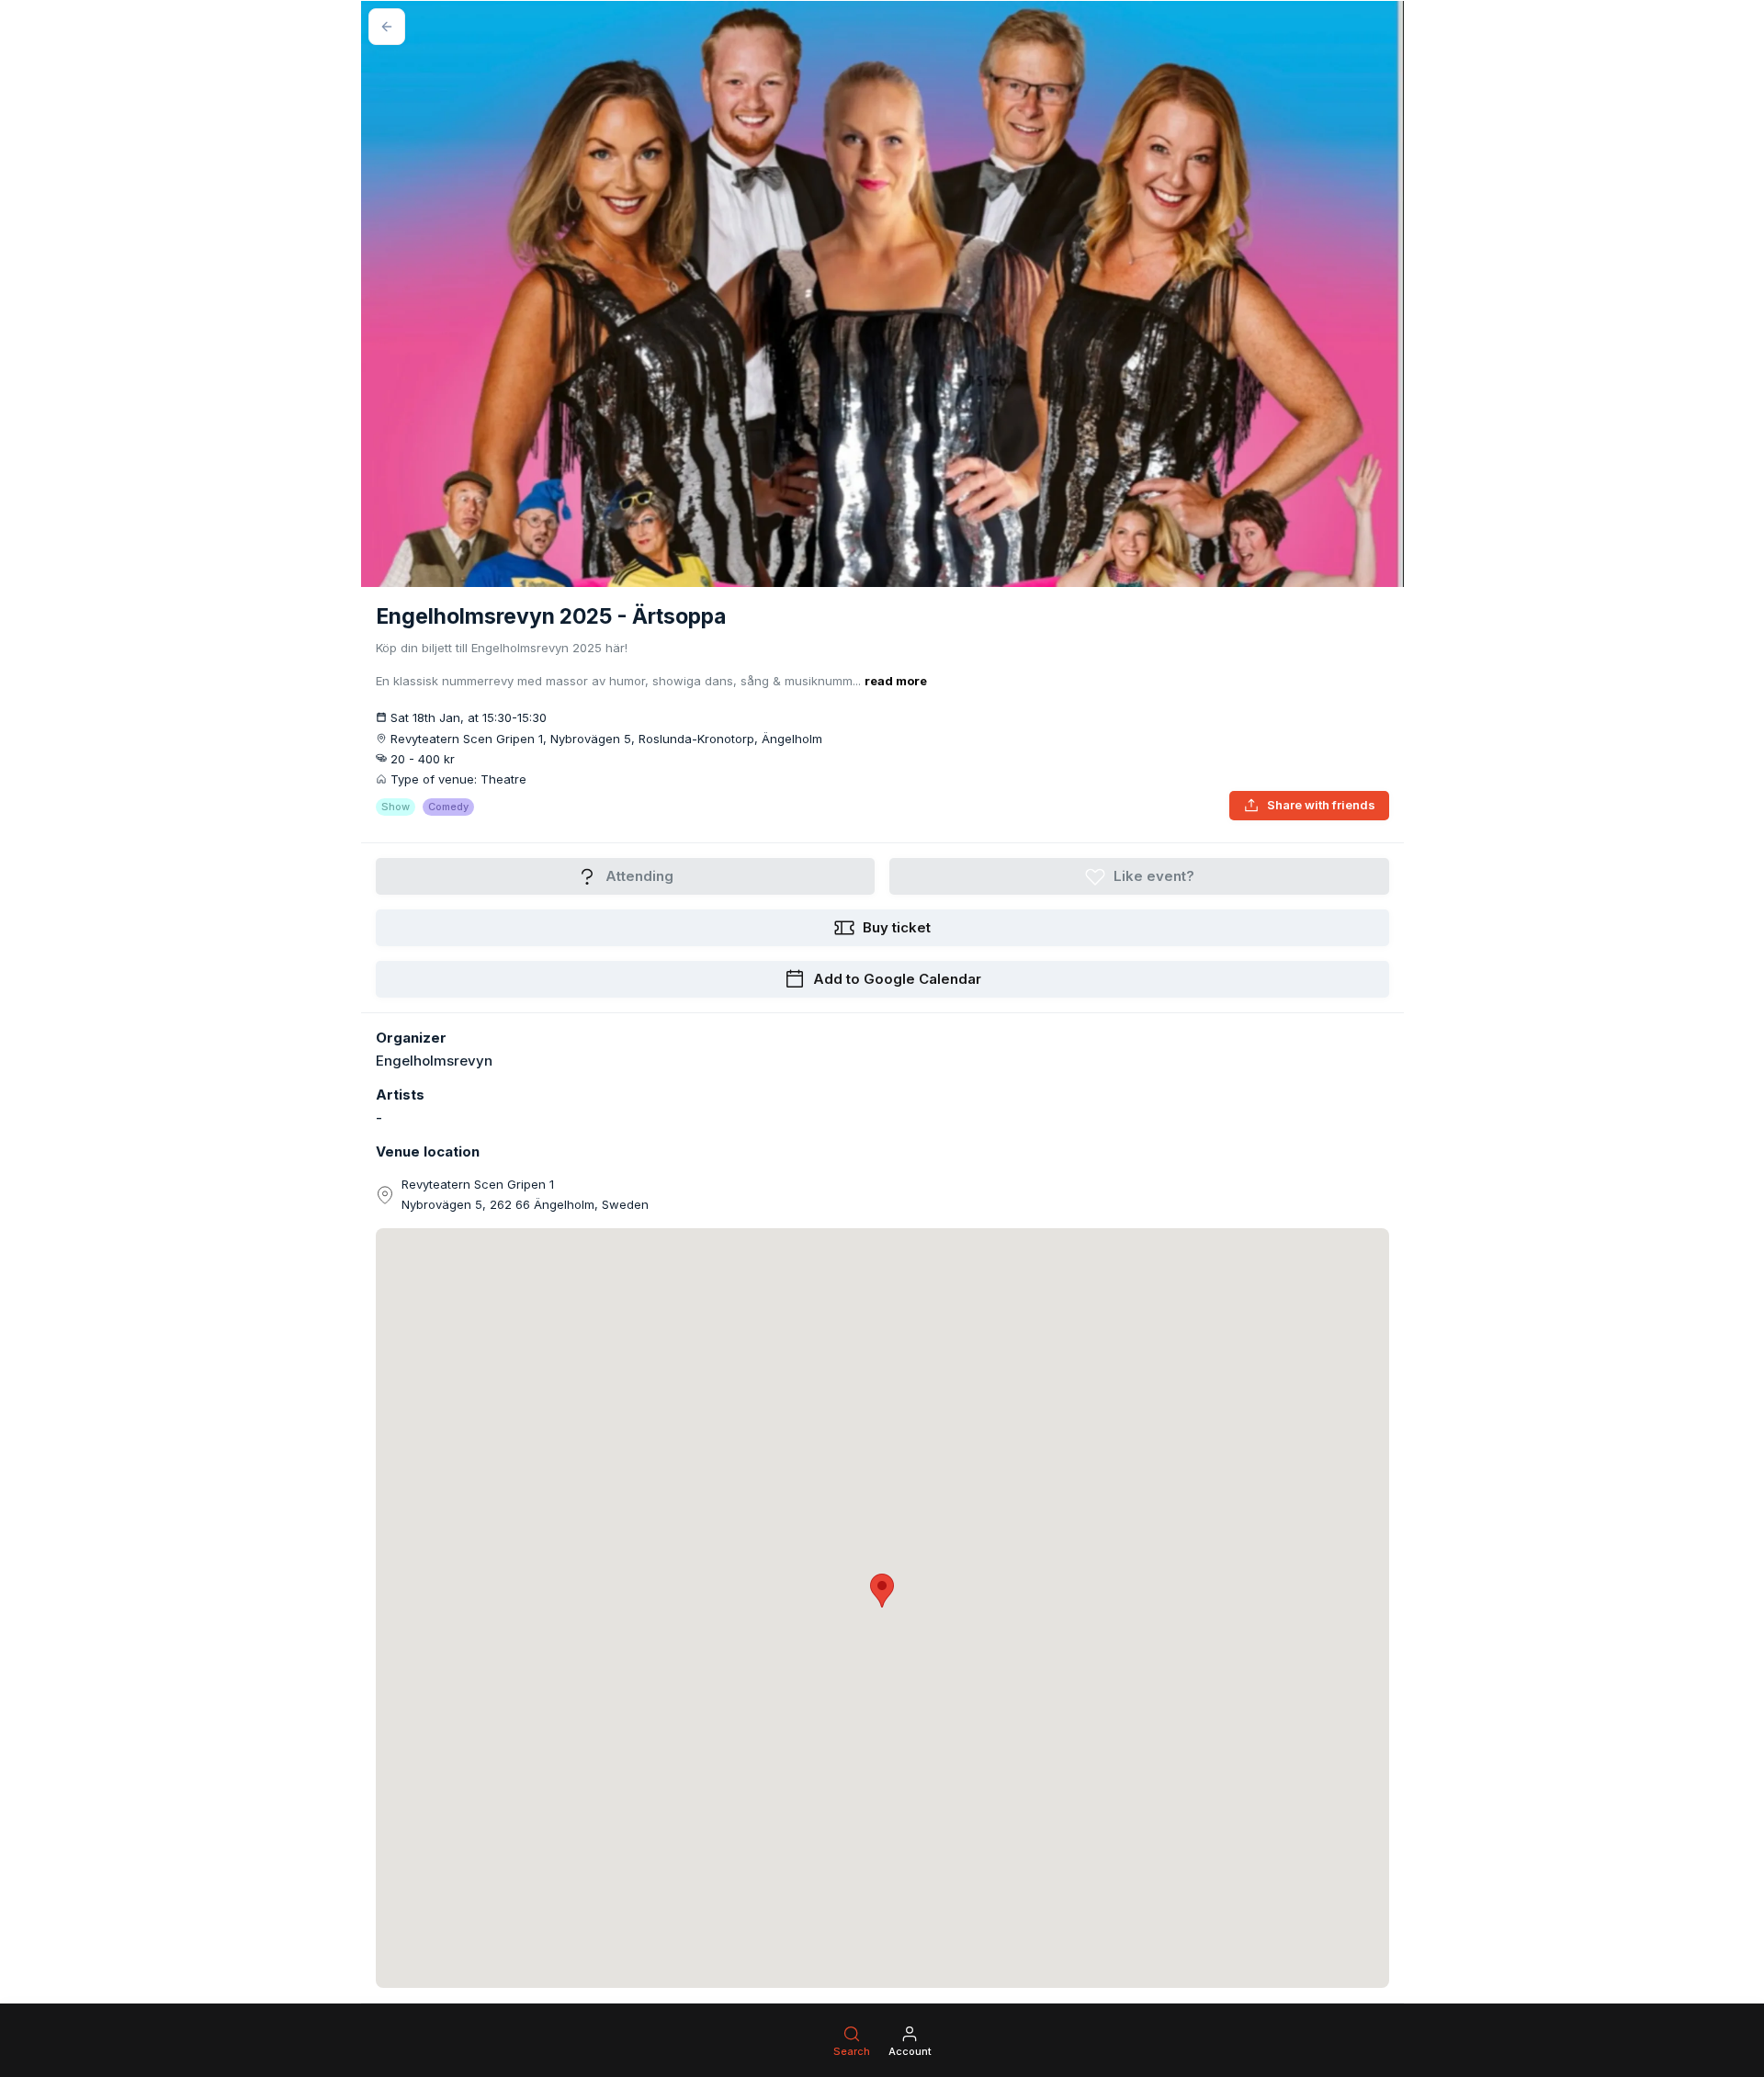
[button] (882, 1591)
